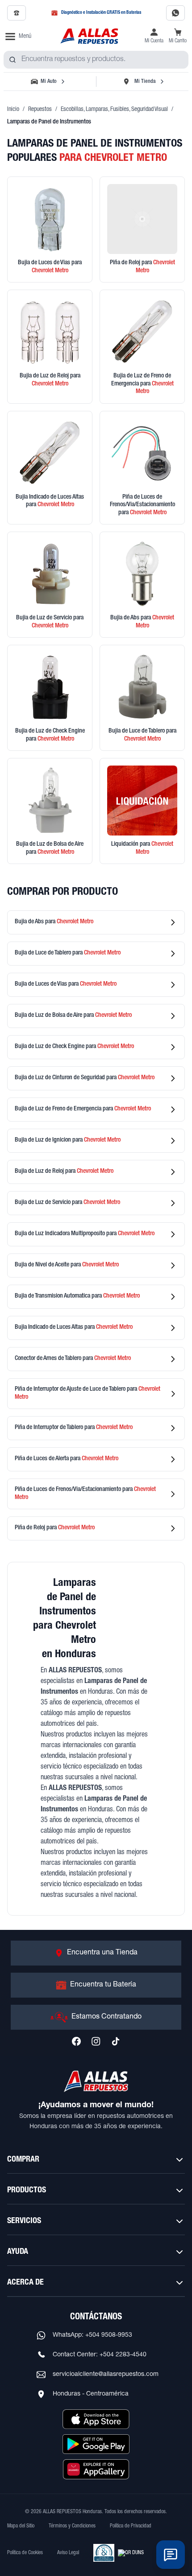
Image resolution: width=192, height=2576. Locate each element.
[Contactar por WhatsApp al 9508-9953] (175, 13)
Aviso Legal (68, 2553)
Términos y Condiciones (72, 2526)
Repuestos (40, 110)
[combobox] (96, 60)
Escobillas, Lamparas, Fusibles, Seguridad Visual (114, 110)
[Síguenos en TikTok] (116, 2041)
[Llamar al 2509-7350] (17, 13)
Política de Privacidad (131, 2526)
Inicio (13, 110)
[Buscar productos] (13, 60)
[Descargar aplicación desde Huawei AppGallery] (96, 2469)
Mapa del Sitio (21, 2526)
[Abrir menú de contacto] (171, 2555)
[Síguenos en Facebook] (76, 2041)
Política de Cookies (25, 2553)
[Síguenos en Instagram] (96, 2041)
